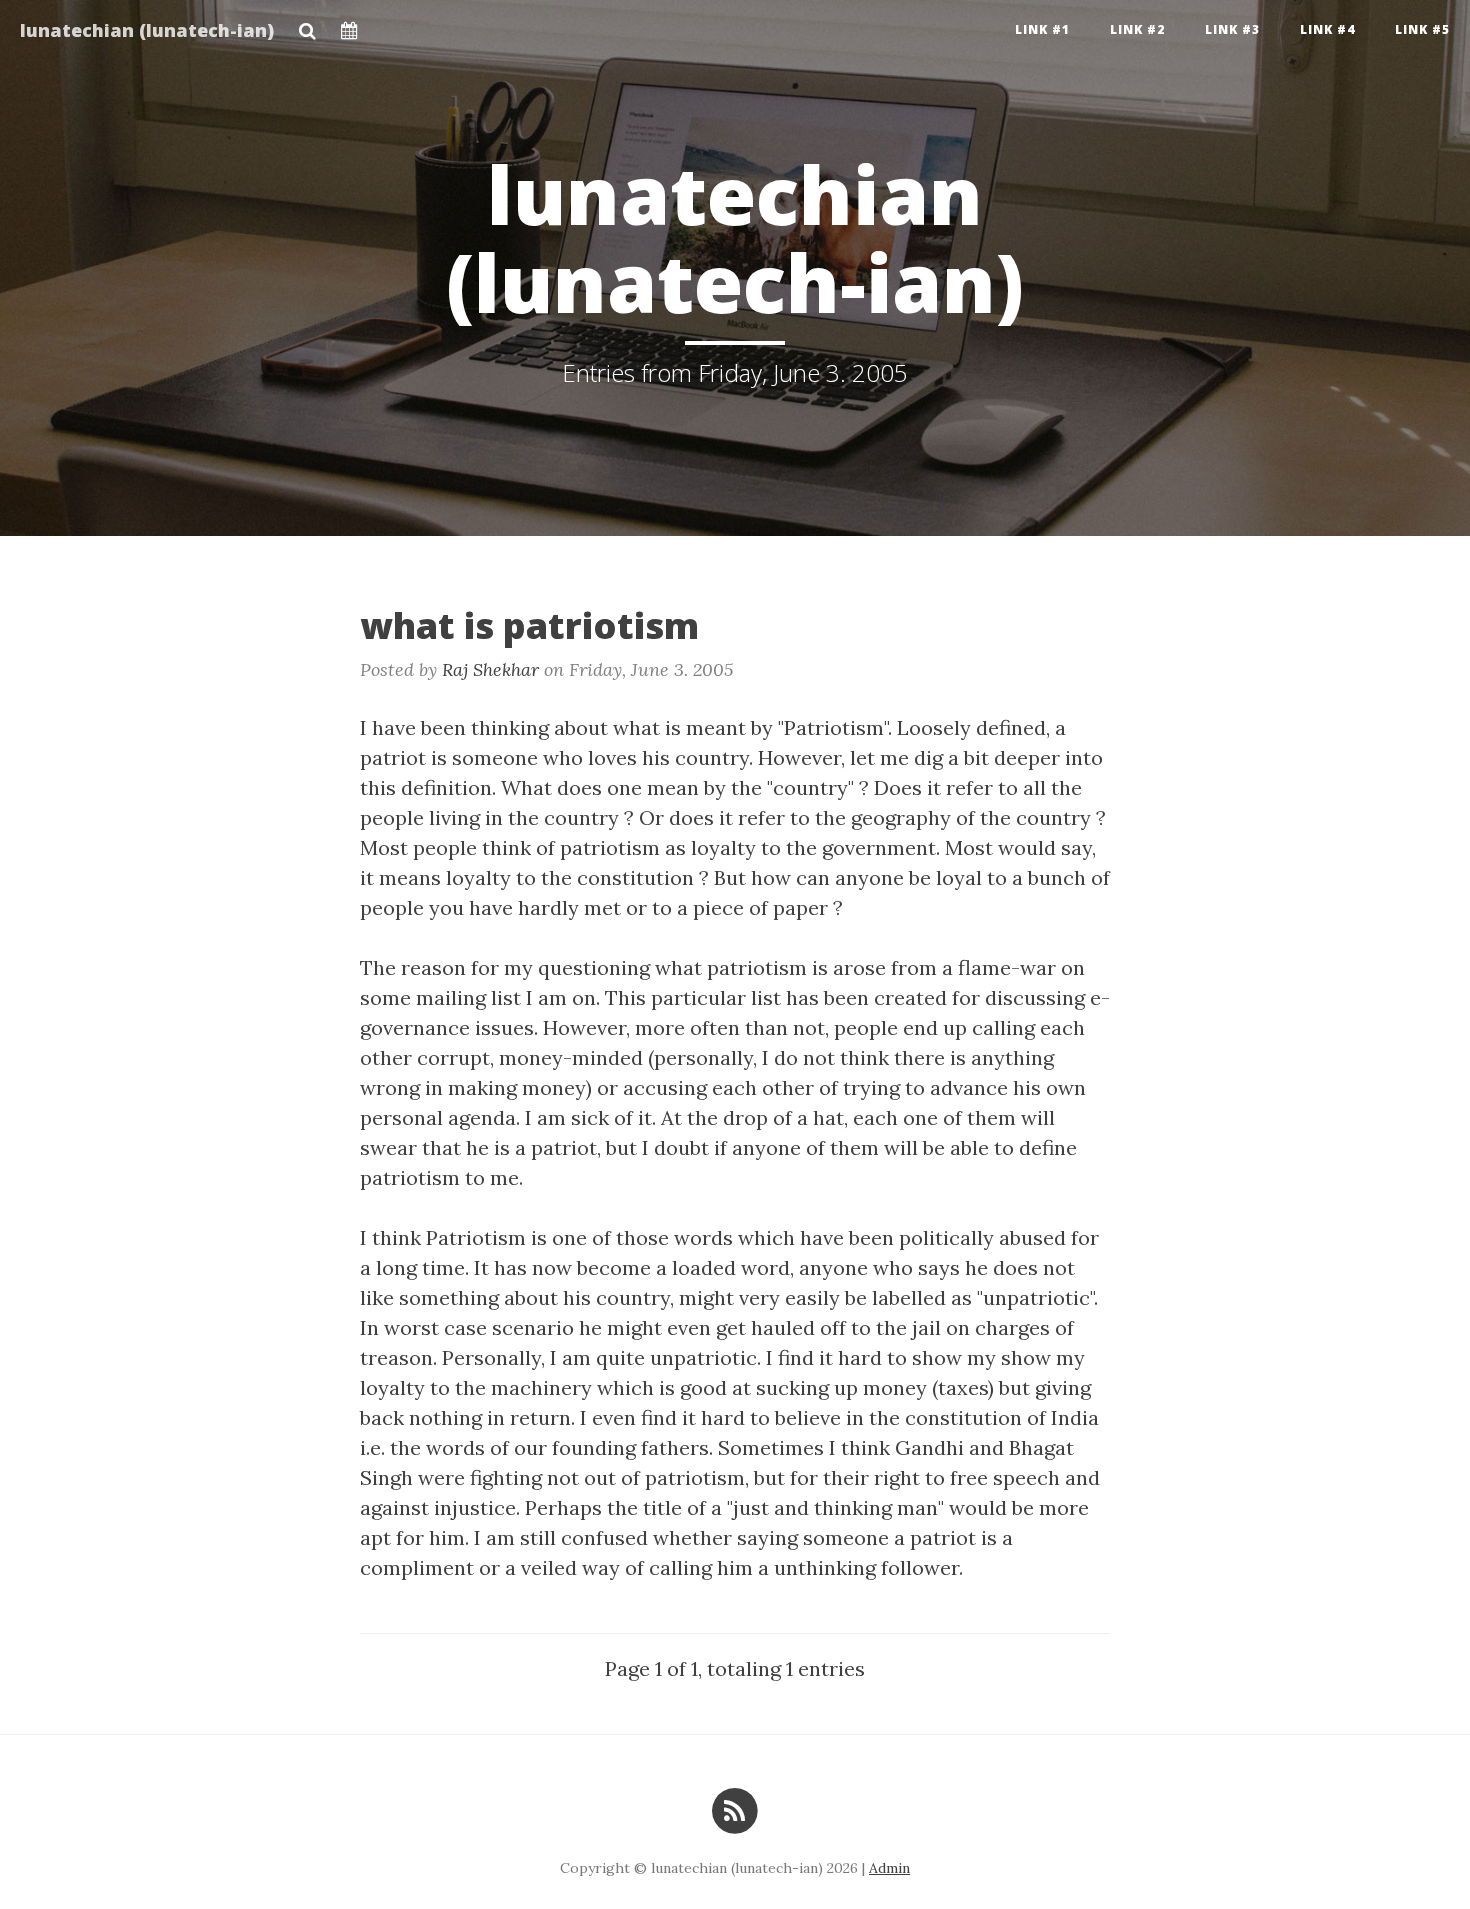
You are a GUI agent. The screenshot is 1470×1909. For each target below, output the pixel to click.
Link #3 (1232, 29)
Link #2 (1137, 29)
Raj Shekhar (490, 669)
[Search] (307, 25)
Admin (889, 1868)
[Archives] (349, 25)
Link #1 (1042, 29)
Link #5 (1422, 29)
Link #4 (1327, 29)
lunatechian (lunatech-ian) (147, 30)
